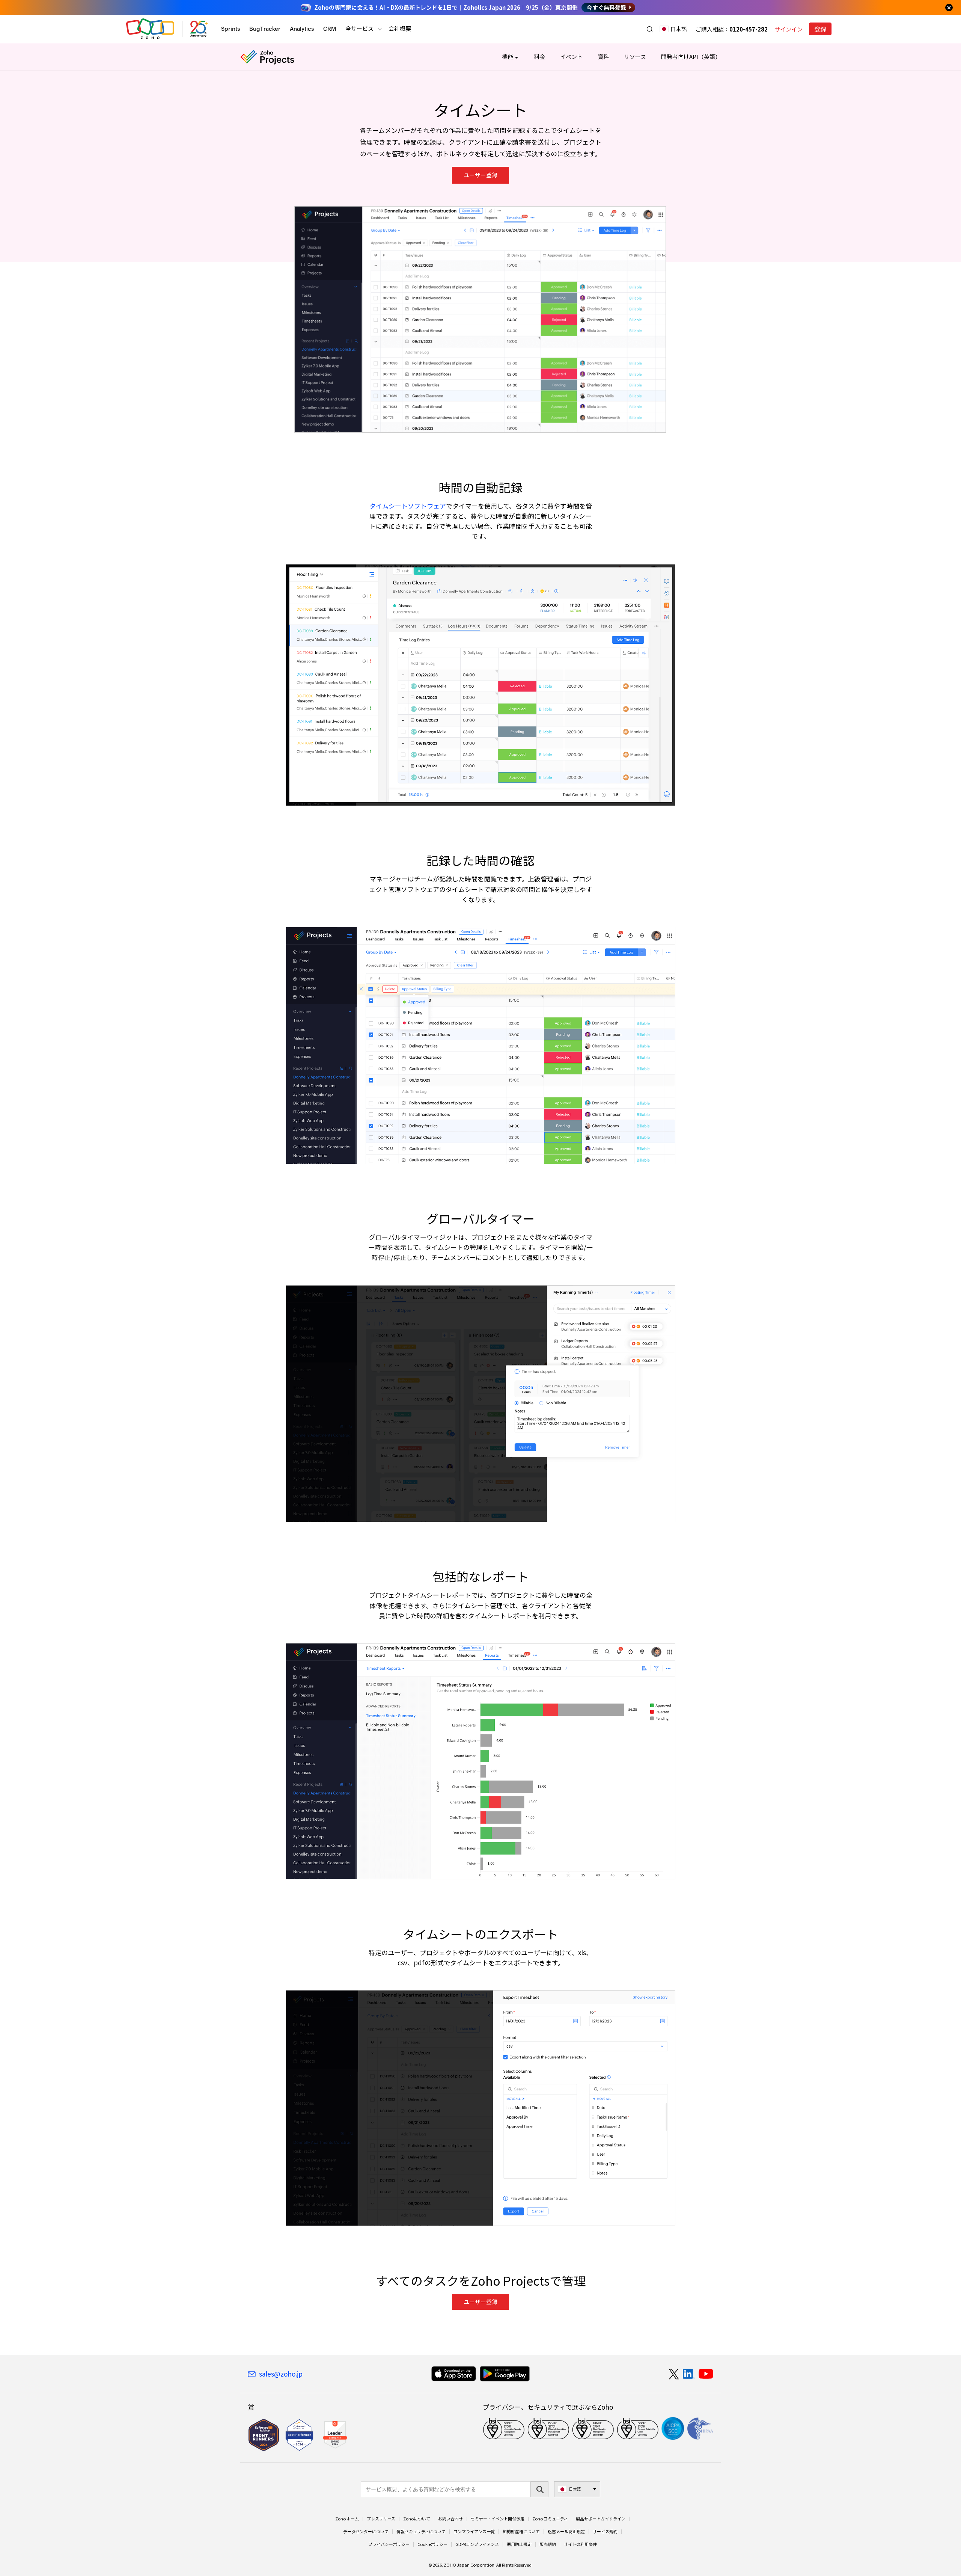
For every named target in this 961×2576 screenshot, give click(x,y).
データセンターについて (366, 2532)
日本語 (679, 29)
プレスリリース (381, 2519)
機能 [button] (508, 57)
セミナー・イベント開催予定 (498, 2519)
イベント (571, 57)
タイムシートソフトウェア (408, 506)
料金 (539, 57)
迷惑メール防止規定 (566, 2532)
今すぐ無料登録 (606, 8)
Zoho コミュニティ (550, 2519)
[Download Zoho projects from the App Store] (454, 2374)
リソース (635, 57)
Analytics (302, 29)
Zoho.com (150, 29)
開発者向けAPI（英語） (691, 57)
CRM (330, 29)
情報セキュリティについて (421, 2532)
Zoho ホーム (347, 2519)
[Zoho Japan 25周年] (199, 29)
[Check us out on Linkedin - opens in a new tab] (689, 2374)
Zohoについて (417, 2519)
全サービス (359, 29)
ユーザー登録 (480, 175)
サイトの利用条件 (580, 2544)
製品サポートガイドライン (601, 2519)
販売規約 (548, 2544)
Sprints (230, 29)
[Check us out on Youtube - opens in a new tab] (706, 2374)
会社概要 (400, 29)
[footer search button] (539, 2489)
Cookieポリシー (432, 2544)
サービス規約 (605, 2532)
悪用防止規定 (519, 2544)
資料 (603, 57)
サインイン (789, 29)
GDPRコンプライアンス (477, 2544)
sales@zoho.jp (281, 2374)
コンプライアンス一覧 (474, 2532)
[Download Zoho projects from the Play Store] (505, 2374)
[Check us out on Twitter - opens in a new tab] (674, 2374)
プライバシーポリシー (389, 2544)
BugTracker (265, 29)
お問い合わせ (450, 2519)
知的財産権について (521, 2532)
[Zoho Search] (650, 29)
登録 (820, 29)
